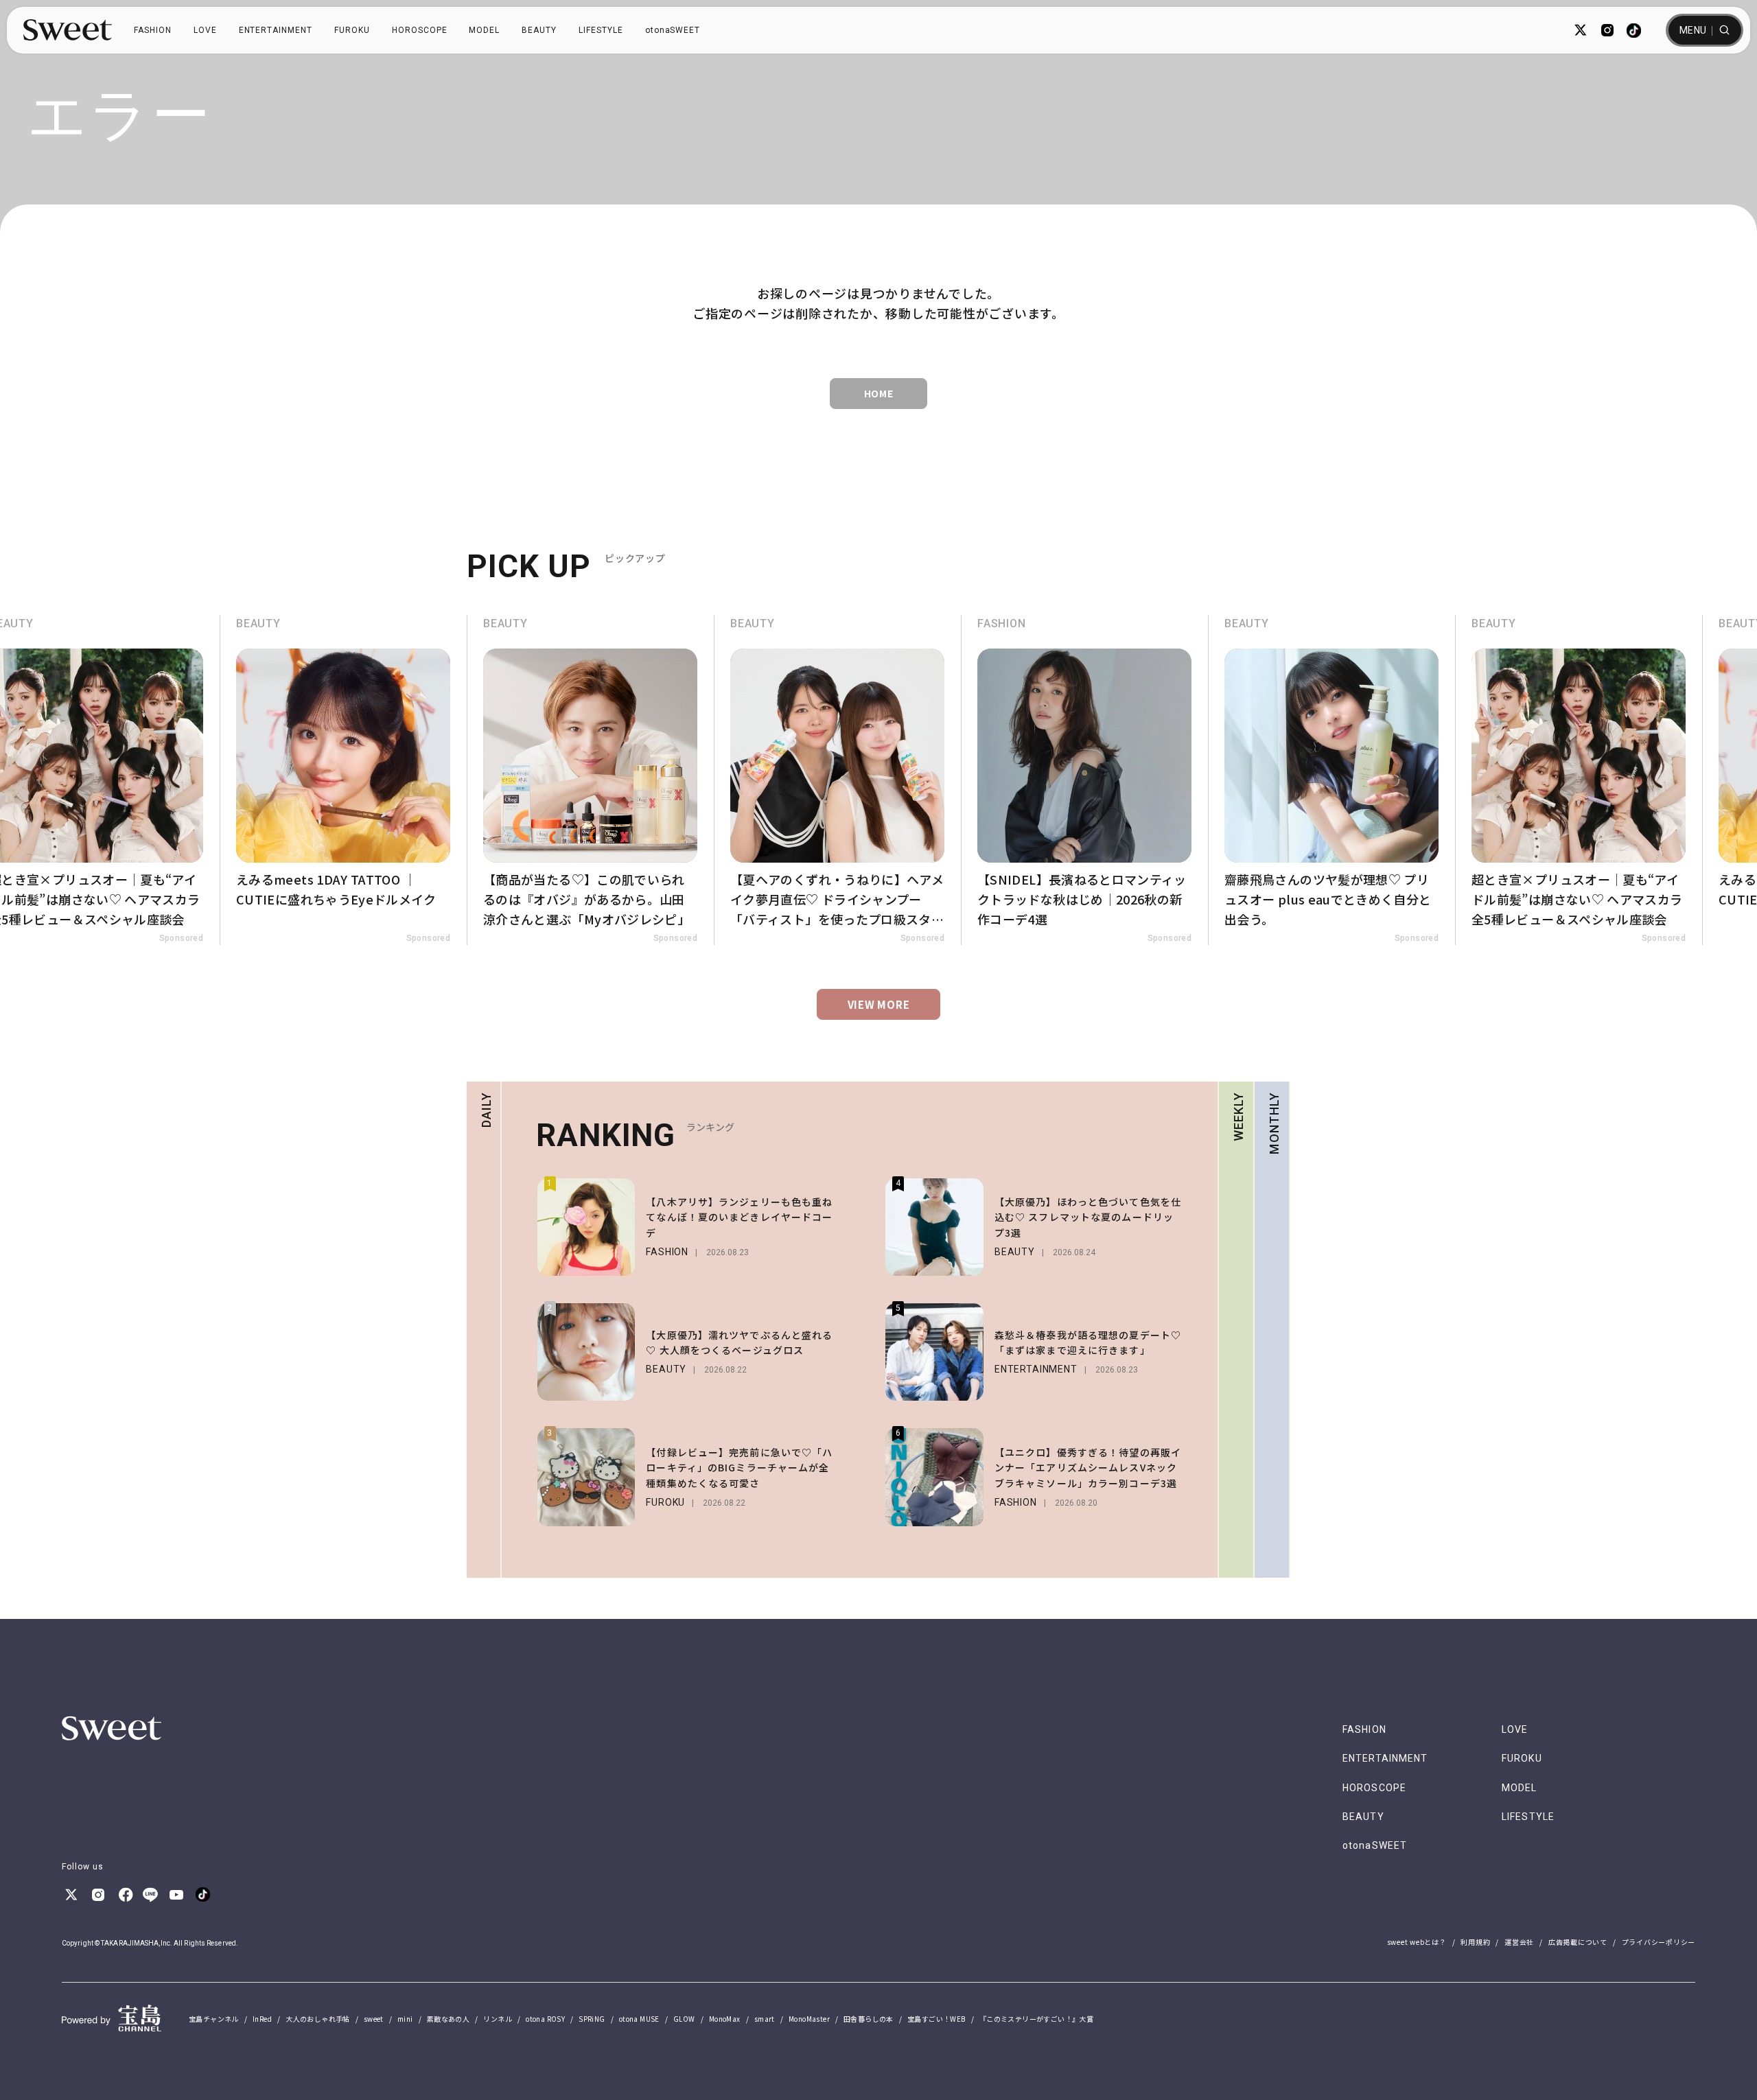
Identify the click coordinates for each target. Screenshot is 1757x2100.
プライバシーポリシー (1659, 1942)
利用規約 (1475, 1942)
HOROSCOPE (420, 30)
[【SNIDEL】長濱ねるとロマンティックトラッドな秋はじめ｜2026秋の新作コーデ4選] (1084, 780)
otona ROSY (545, 2019)
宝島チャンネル (214, 2019)
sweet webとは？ (1417, 1942)
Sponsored (181, 938)
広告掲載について (1578, 1942)
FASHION (153, 30)
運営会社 (1519, 1942)
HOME (879, 393)
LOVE (205, 30)
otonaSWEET (673, 30)
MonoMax (725, 2019)
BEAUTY (539, 30)
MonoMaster (809, 2019)
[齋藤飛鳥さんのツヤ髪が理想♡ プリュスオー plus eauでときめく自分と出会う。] (1331, 780)
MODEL (484, 30)
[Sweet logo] (68, 30)
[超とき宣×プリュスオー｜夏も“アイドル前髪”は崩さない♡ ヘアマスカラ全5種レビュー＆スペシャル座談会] (1579, 780)
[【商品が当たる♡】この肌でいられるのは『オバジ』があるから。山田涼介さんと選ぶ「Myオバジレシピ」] (590, 780)
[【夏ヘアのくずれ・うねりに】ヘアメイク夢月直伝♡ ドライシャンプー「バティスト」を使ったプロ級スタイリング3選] (837, 780)
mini (405, 2019)
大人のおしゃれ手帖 (318, 2019)
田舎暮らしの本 (869, 2019)
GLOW (684, 2019)
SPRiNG (592, 2019)
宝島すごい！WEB (936, 2019)
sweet (374, 2019)
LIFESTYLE (601, 30)
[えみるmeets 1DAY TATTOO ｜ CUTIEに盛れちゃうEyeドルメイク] (343, 780)
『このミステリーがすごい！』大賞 (1036, 2019)
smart (765, 2019)
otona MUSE (639, 2019)
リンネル (498, 2019)
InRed (262, 2019)
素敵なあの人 (448, 2019)
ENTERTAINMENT (276, 30)
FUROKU (352, 30)
